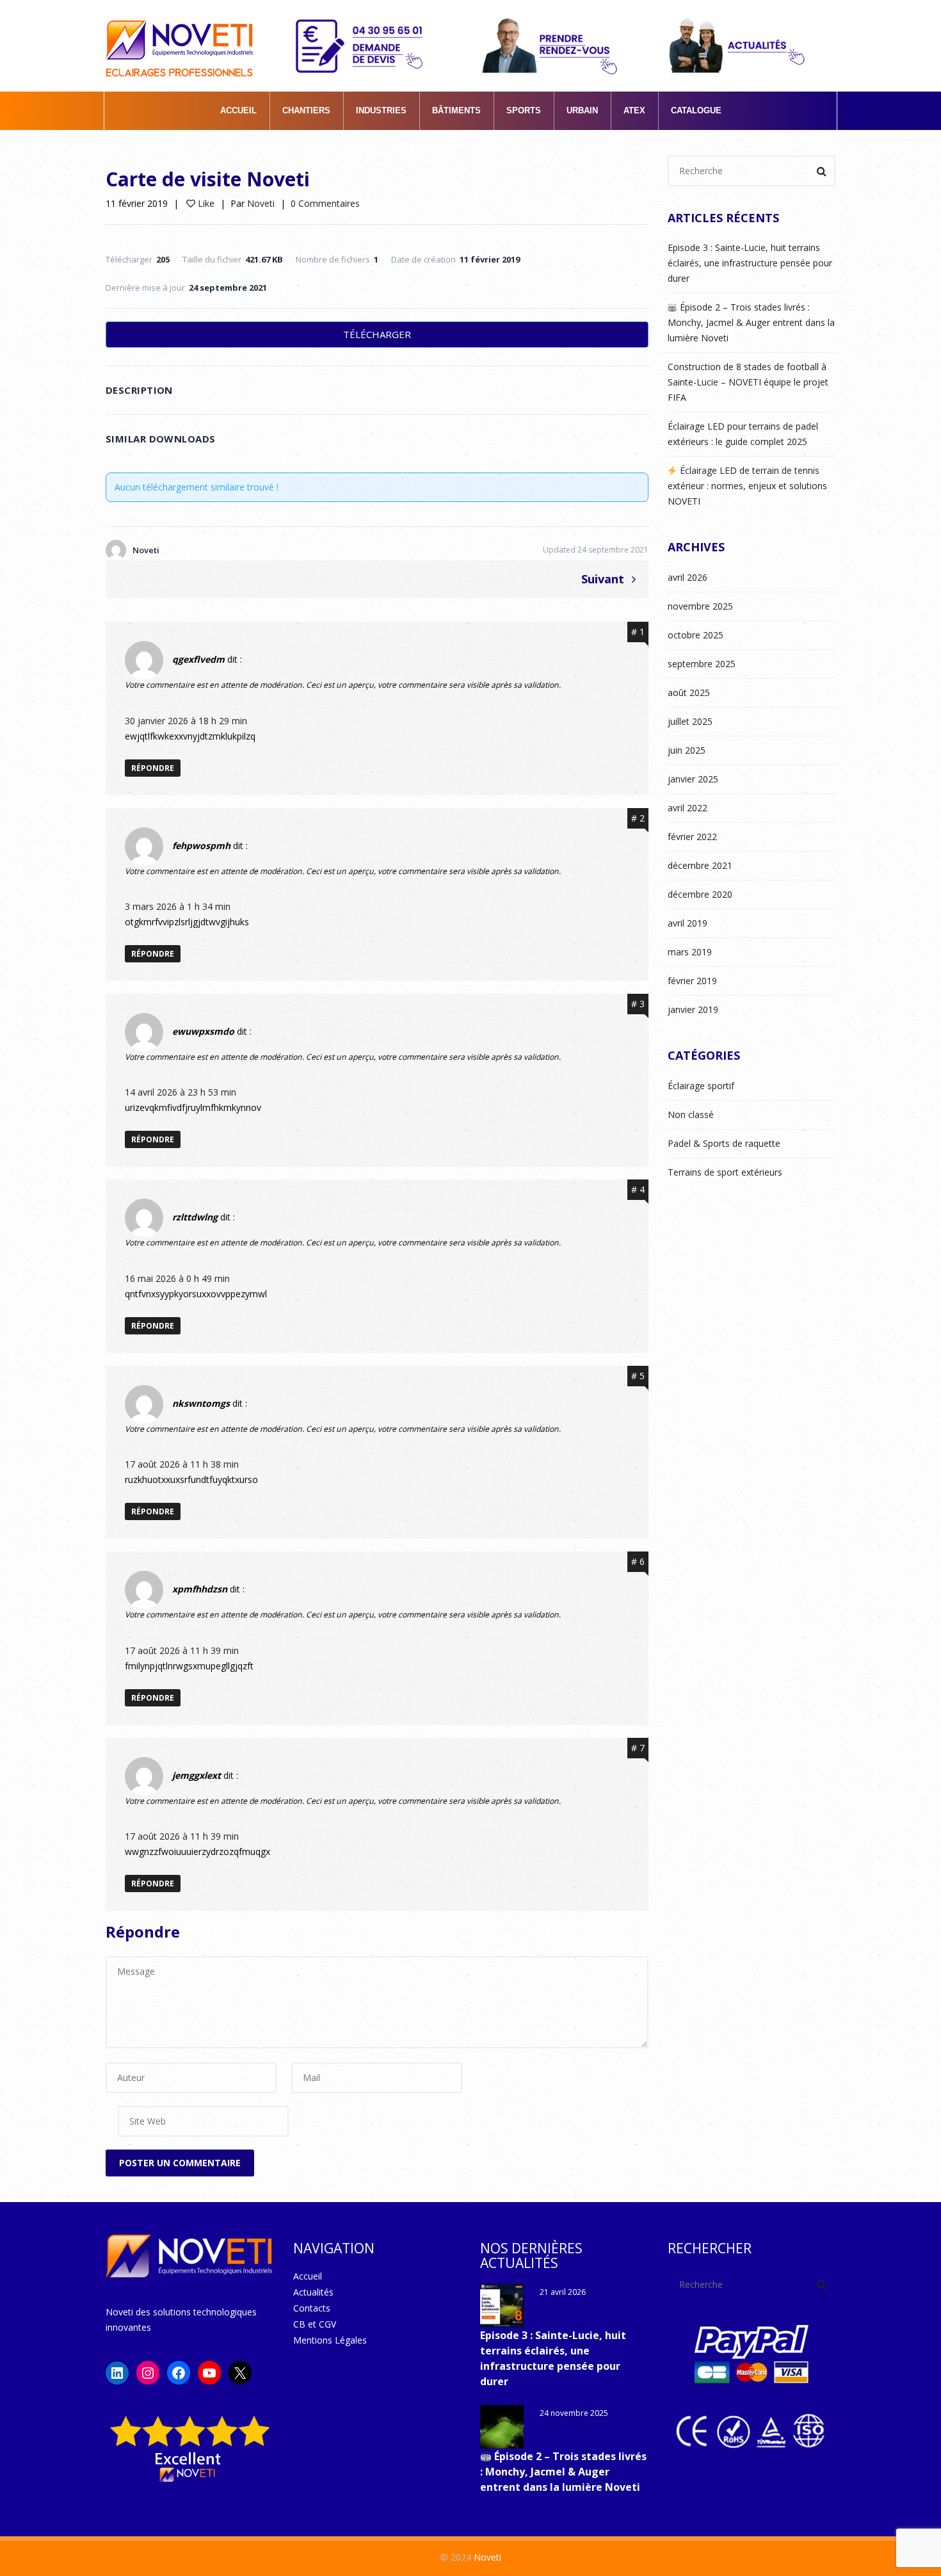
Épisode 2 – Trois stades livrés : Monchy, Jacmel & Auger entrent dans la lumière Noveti (751, 322)
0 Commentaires (325, 203)
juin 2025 (687, 750)
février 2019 (692, 981)
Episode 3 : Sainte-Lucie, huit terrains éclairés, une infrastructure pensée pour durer (750, 263)
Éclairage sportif (701, 1086)
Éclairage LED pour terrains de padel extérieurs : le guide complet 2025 (743, 434)
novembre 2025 (700, 606)
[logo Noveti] (179, 39)
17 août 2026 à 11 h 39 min (182, 1650)
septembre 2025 (702, 664)
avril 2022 (688, 808)
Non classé (691, 1114)
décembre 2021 (700, 865)
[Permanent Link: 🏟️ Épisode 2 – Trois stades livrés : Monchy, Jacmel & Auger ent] (502, 2427)
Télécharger (377, 334)
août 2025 (689, 693)
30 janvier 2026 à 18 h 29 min (186, 721)
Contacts (312, 2308)
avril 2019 (688, 923)
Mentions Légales (330, 2340)
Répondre (153, 768)
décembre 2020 (700, 894)
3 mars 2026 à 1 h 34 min (178, 906)
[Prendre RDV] (551, 45)
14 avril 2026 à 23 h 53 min (181, 1092)
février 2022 (692, 837)
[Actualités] (738, 45)
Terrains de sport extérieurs (725, 1172)
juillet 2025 (690, 721)
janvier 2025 (693, 779)
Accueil (308, 2276)
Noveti (261, 203)
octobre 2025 (696, 635)
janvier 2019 (693, 1009)
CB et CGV (315, 2324)
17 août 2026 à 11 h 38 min (182, 1464)
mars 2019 (690, 952)
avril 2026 (688, 577)
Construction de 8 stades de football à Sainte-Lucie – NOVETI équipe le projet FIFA (748, 382)
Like (205, 203)
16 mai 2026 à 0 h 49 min (177, 1278)
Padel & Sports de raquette (724, 1143)
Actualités (313, 2292)
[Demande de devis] (364, 45)
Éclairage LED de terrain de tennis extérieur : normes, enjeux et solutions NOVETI (747, 486)
